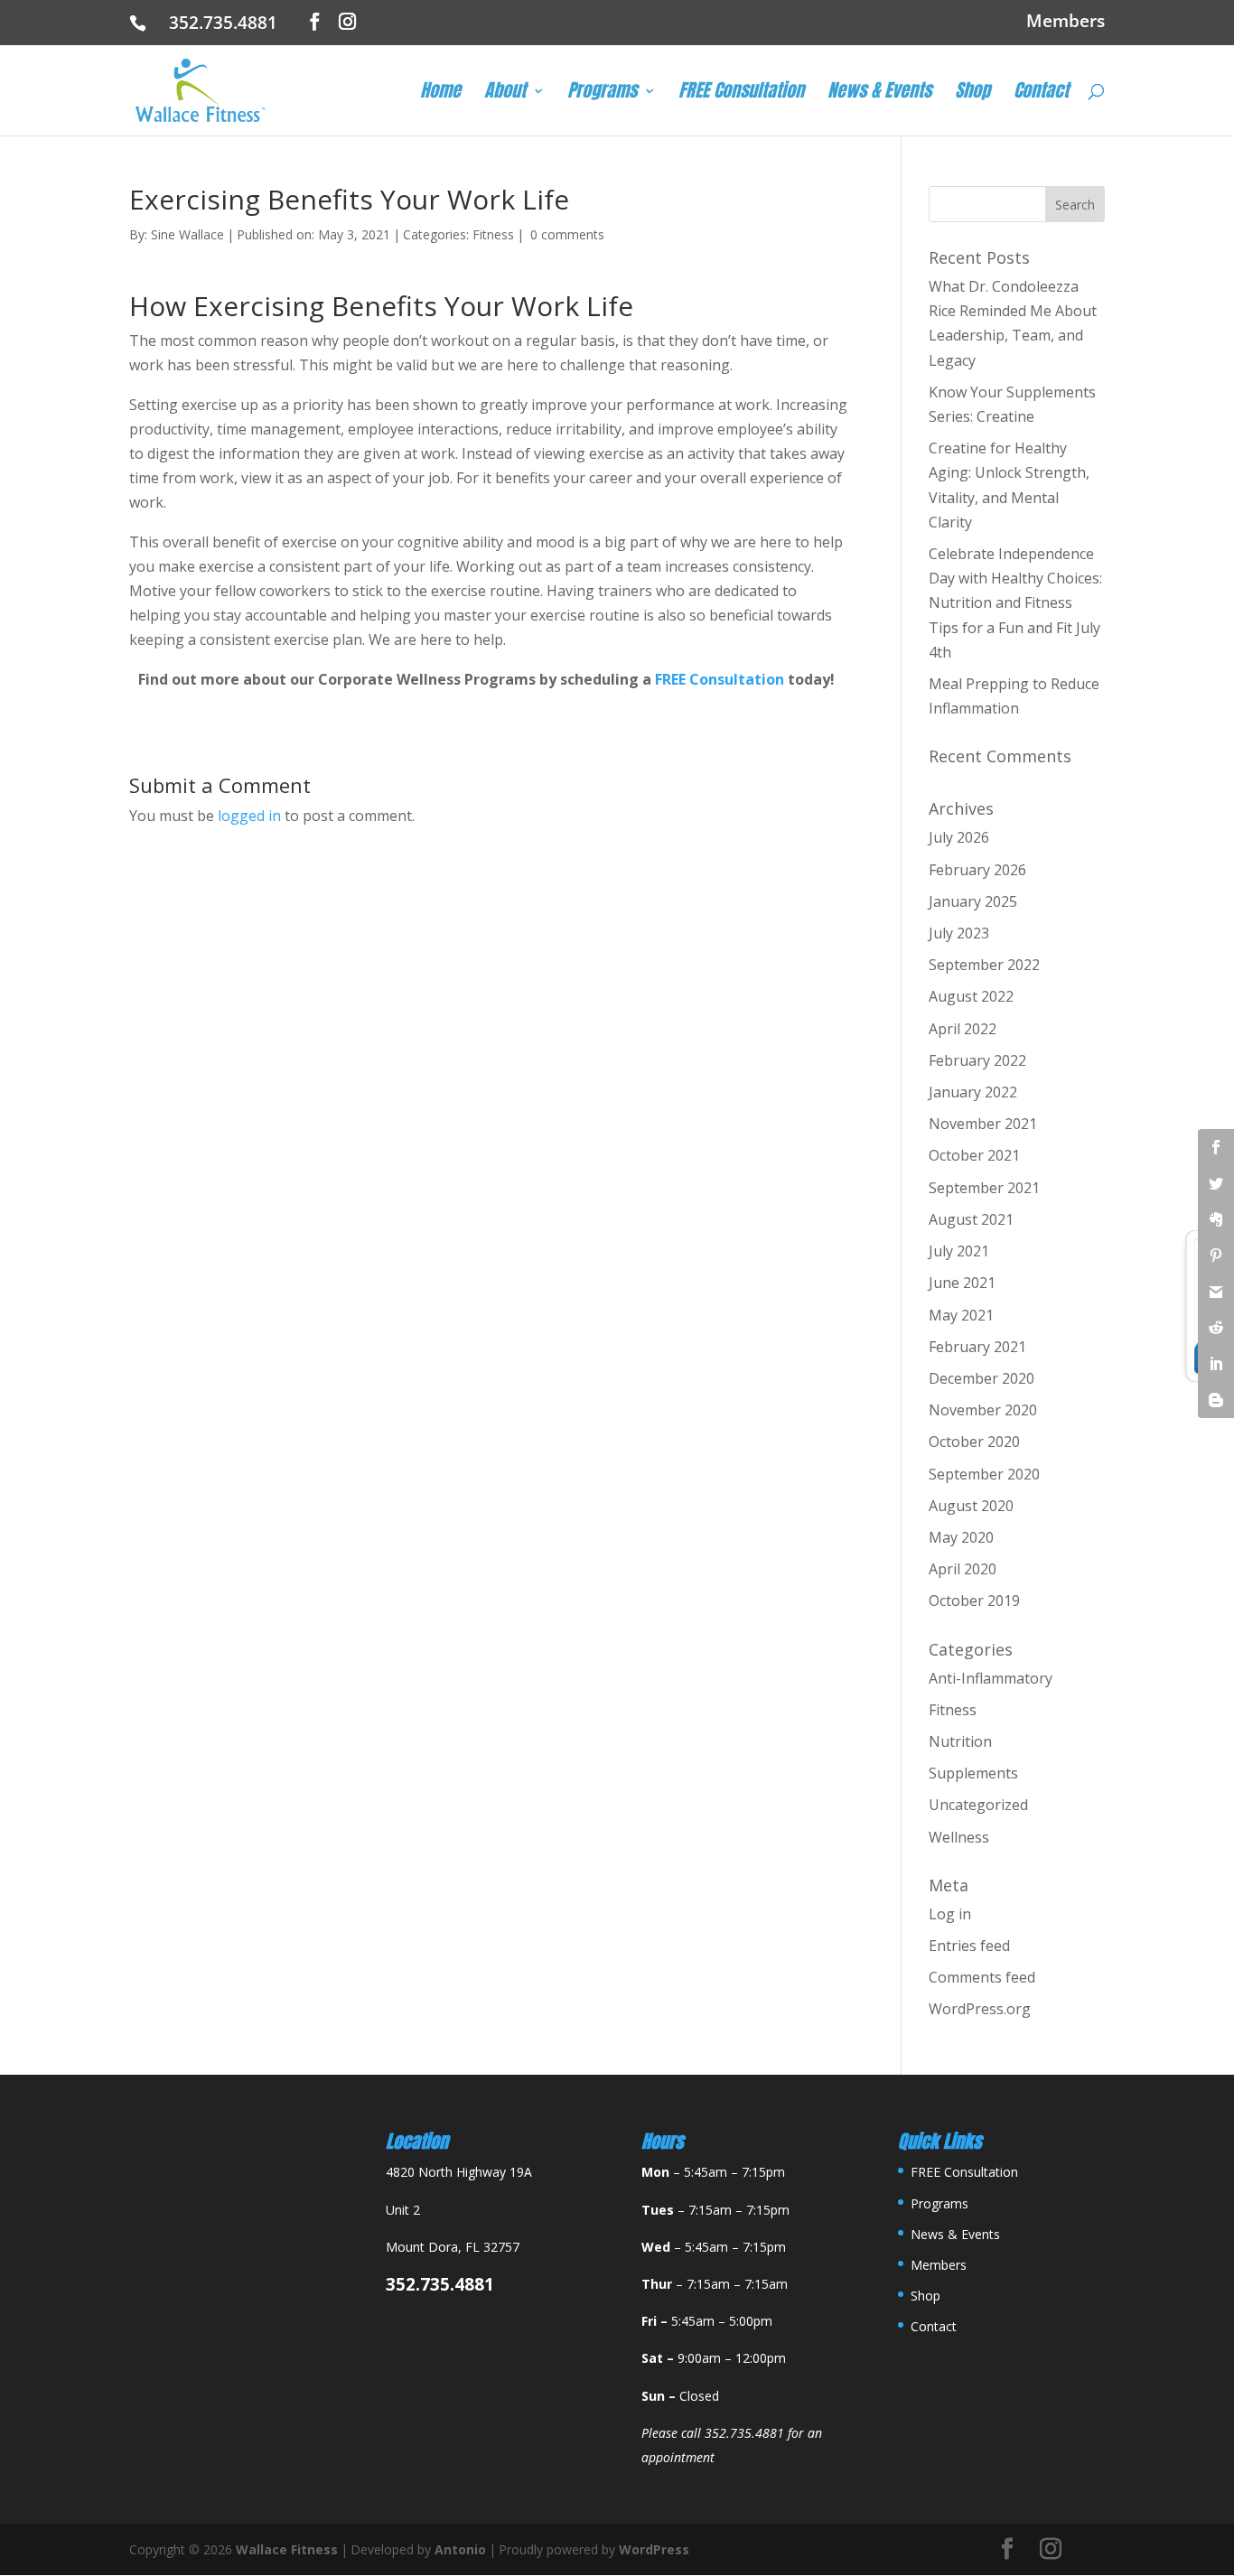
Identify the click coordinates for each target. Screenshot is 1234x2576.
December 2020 (982, 1378)
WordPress (654, 2549)
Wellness (959, 1837)
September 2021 (984, 1188)
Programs (602, 94)
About (505, 94)
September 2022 (984, 965)
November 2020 (983, 1410)
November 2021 (983, 1124)
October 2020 (974, 1442)
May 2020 (961, 1537)
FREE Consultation (741, 94)
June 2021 (962, 1283)
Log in (950, 1914)
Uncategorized (978, 1805)
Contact (1041, 94)
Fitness (493, 234)
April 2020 (963, 1569)
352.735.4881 (230, 23)
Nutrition (960, 1741)
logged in (249, 816)
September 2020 (984, 1474)
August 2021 (971, 1219)
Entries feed (969, 1946)
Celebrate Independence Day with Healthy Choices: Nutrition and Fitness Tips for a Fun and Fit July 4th (1015, 603)
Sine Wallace (187, 234)
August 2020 (971, 1506)
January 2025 (973, 901)
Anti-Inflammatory (991, 1678)
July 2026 (959, 837)
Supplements (973, 1773)
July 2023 (959, 933)
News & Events (879, 94)
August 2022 (971, 996)
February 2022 (977, 1060)
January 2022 (973, 1092)
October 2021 (974, 1155)
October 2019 (974, 1601)
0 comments (567, 234)
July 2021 (959, 1251)
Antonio (460, 2549)
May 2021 (961, 1315)
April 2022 (963, 1029)
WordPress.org (980, 2009)
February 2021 (977, 1347)
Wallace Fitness (287, 2549)
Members (1066, 23)
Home (440, 94)
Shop (972, 94)
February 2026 (977, 870)
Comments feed (982, 1977)
